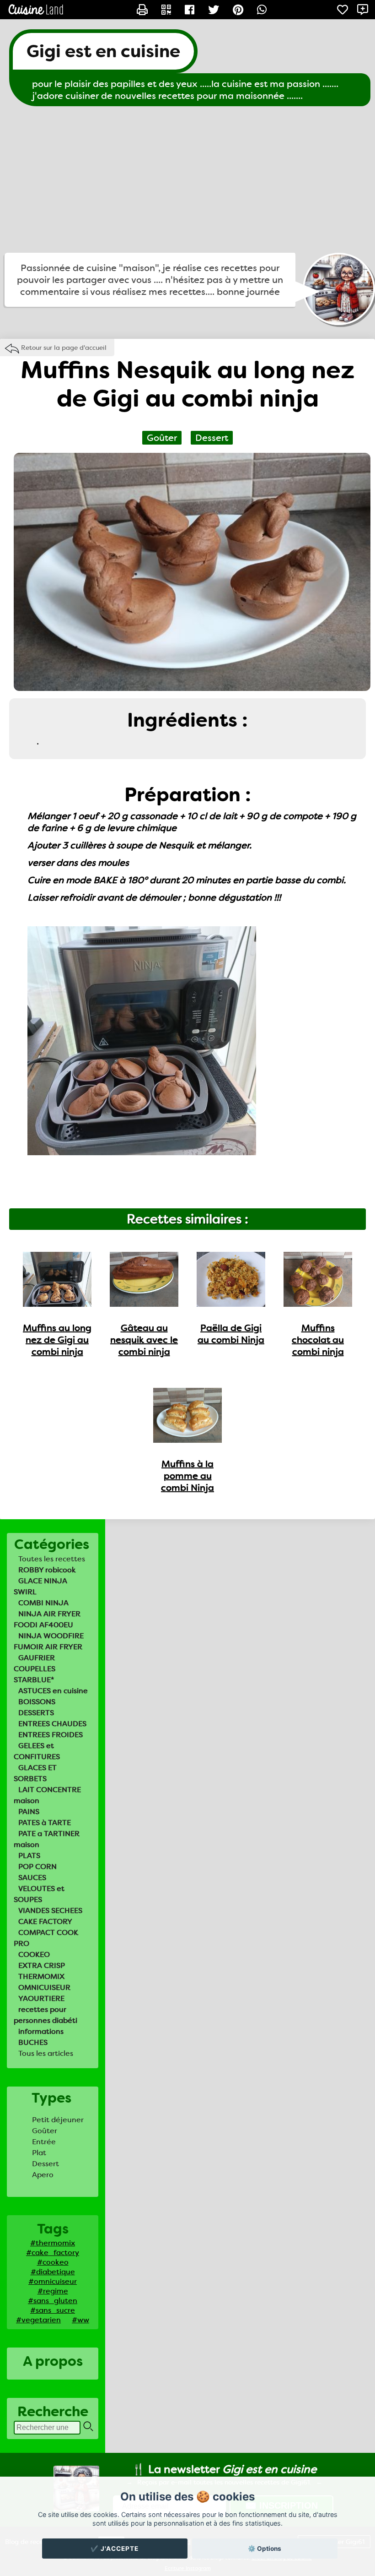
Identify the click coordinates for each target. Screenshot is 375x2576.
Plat (39, 2153)
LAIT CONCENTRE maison (47, 1795)
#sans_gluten (53, 2301)
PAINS (29, 1812)
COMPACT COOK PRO (46, 1938)
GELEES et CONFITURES (37, 1751)
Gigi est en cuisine (103, 51)
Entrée (44, 2142)
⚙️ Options (265, 2549)
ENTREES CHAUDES (52, 1724)
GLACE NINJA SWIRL (40, 1586)
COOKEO (34, 1954)
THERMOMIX (41, 1976)
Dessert (46, 2164)
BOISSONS (37, 1702)
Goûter (45, 2131)
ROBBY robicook (47, 1570)
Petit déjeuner (58, 2120)
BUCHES (33, 2042)
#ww (80, 2320)
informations (41, 2031)
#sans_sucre (53, 2310)
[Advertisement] (187, 179)
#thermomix (53, 2243)
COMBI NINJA (43, 1603)
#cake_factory (53, 2253)
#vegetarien (38, 2320)
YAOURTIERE (41, 1998)
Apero (43, 2175)
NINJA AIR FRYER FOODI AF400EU (47, 1619)
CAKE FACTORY (45, 1921)
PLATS (29, 1856)
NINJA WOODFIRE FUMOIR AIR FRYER (49, 1641)
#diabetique (53, 2272)
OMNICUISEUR (44, 1987)
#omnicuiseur (53, 2281)
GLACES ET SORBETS (35, 1773)
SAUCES (32, 1878)
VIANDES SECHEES (50, 1910)
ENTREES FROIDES (51, 1735)
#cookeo (53, 2262)
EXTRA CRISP (42, 1965)
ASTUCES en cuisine (53, 1691)
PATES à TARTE (45, 1823)
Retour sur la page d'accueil (64, 348)
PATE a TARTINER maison (47, 1839)
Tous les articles (46, 2053)
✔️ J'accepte (115, 2549)
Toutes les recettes (52, 1559)
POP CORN (37, 1867)
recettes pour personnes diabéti (46, 2015)
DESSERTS (36, 1713)
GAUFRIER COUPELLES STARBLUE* (35, 1669)
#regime (53, 2291)
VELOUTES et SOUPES (39, 1894)
